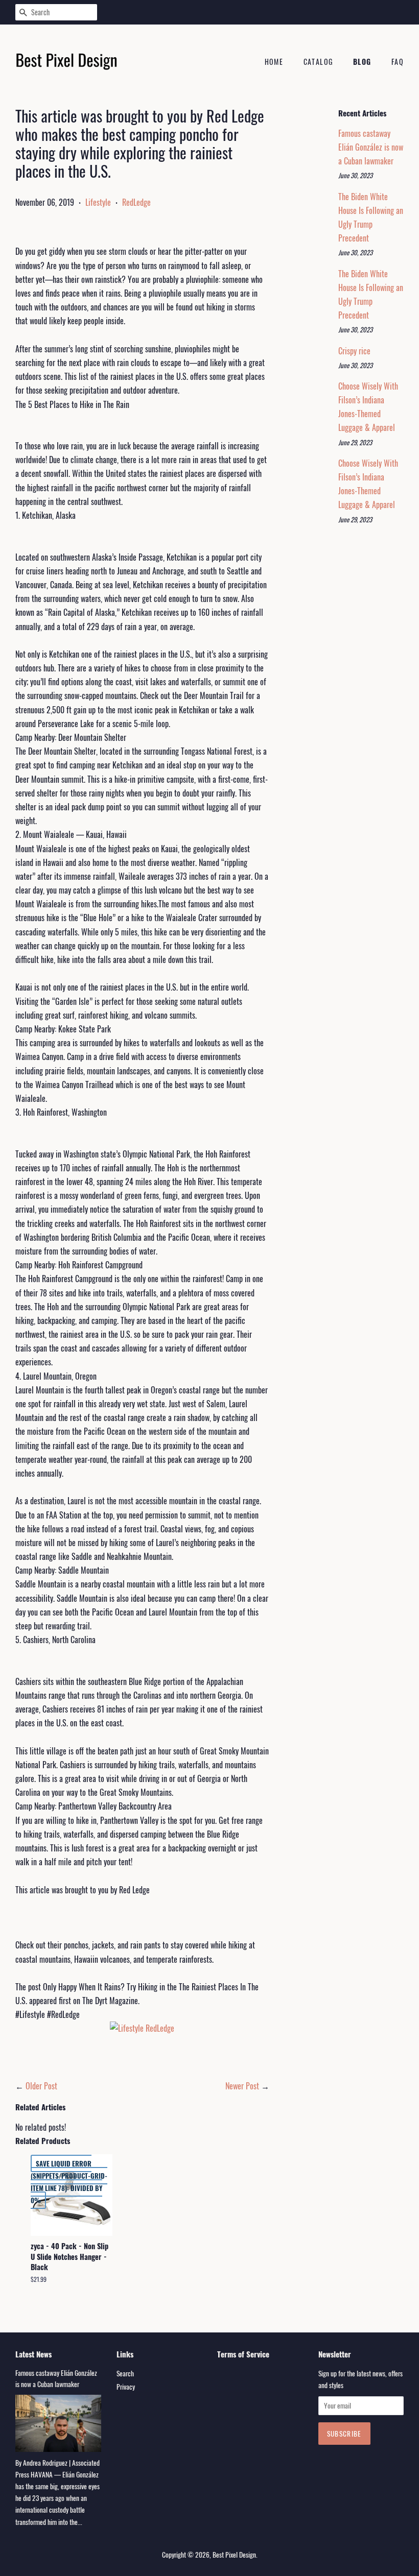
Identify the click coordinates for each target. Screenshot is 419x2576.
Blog (362, 62)
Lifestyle (98, 202)
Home (274, 62)
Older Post (41, 2086)
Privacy (126, 2387)
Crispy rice (354, 351)
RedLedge (136, 202)
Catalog (318, 62)
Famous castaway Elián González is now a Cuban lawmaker (371, 147)
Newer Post (242, 2086)
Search (125, 2373)
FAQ (398, 62)
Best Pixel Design (234, 2555)
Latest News (33, 2354)
